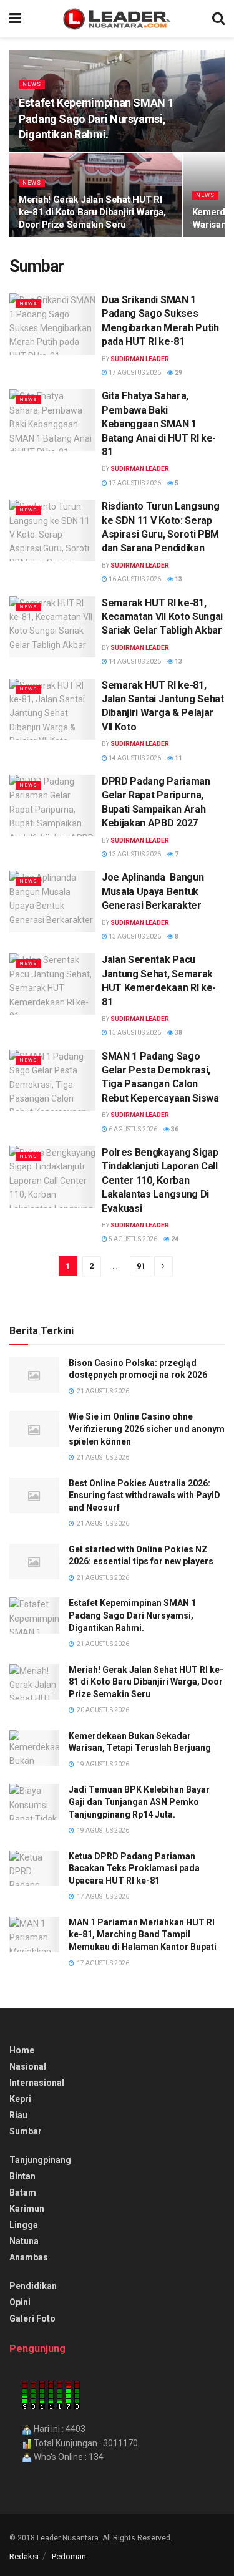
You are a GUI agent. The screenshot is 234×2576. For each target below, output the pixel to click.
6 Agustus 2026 (132, 1129)
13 (178, 579)
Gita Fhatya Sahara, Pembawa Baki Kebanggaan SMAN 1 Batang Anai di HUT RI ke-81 (159, 424)
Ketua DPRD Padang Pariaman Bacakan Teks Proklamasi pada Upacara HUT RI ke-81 (134, 1868)
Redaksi (24, 2556)
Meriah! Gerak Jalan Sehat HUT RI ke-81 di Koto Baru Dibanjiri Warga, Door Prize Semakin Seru (92, 212)
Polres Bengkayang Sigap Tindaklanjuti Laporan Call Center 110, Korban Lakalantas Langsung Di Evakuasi (160, 1180)
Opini (20, 2302)
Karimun (27, 2209)
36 (174, 1129)
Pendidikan (33, 2286)
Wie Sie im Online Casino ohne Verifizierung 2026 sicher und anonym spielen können (147, 1429)
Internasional (37, 2083)
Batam (23, 2192)
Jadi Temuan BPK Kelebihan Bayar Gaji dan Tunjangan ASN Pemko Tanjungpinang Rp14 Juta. (139, 1802)
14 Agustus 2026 (134, 661)
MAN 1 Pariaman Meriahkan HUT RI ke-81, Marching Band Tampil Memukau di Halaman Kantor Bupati (143, 1934)
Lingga (24, 2225)
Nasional (28, 2066)
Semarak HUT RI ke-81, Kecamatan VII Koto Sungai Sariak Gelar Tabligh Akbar (162, 617)
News (32, 84)
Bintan (22, 2176)
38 (178, 1033)
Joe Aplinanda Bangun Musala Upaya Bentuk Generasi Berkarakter (153, 891)
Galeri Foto (32, 2318)
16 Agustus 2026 (134, 579)
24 (174, 1239)
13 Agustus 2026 (134, 854)
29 (178, 373)
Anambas (29, 2257)
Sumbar (26, 2131)
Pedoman (69, 2556)
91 (141, 1266)
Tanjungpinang (40, 2160)
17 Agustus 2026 (134, 373)
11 (178, 758)
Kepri (20, 2099)
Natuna (24, 2241)
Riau (18, 2115)
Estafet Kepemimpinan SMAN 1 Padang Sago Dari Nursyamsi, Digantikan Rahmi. (96, 118)
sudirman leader (140, 359)
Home (22, 2050)
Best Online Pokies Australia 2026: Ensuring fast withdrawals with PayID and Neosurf (144, 1495)
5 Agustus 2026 (132, 1239)
